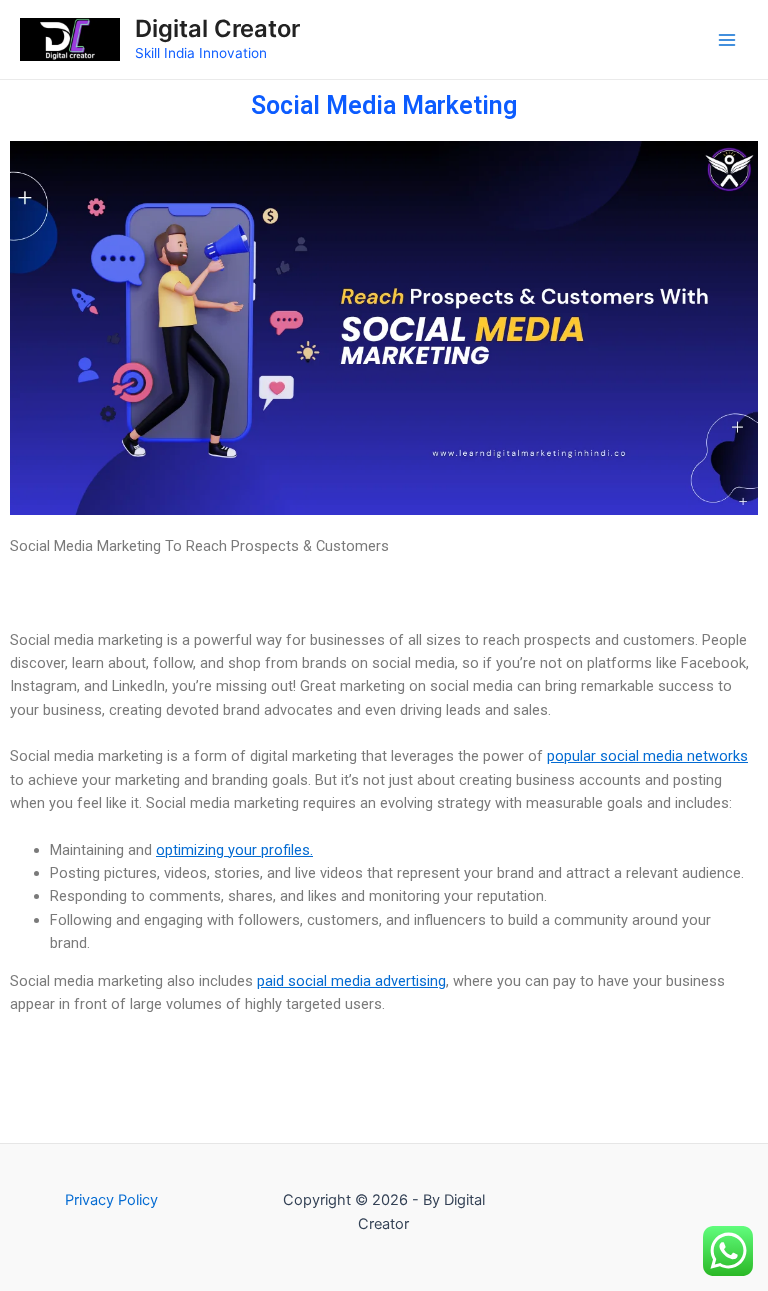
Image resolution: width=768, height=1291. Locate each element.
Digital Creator (217, 28)
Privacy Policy (111, 1200)
